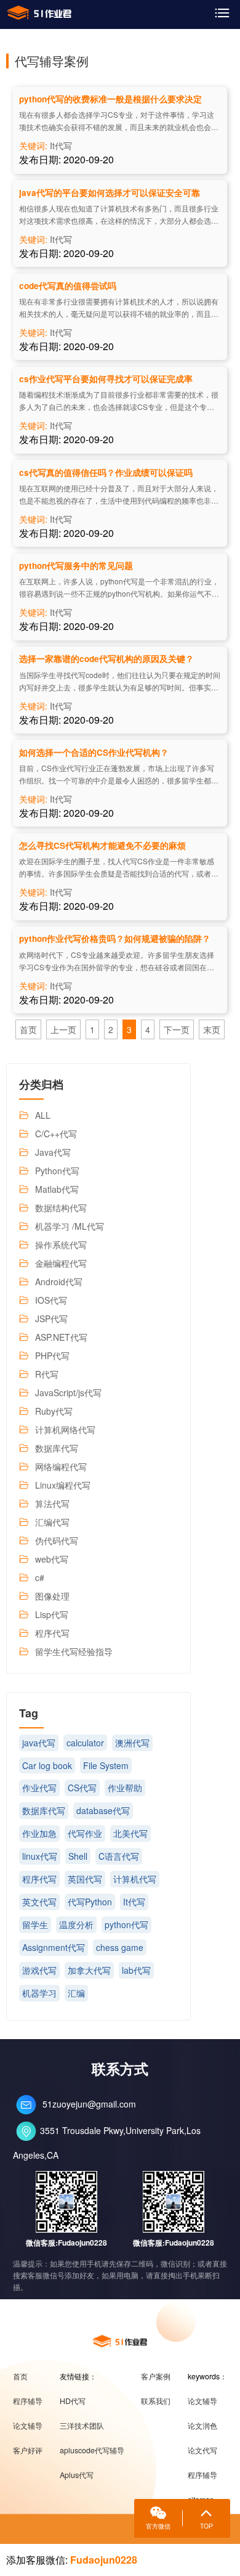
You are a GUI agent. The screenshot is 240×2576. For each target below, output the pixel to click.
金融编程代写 (61, 1263)
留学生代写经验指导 (74, 1651)
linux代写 (40, 1856)
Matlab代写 (57, 1189)
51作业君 (39, 13)
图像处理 (52, 1596)
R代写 (47, 1374)
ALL (43, 1115)
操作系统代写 (61, 1245)
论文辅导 (28, 2426)
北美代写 (130, 1833)
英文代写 (39, 1902)
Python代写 (57, 1171)
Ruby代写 (54, 1411)
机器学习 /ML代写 (70, 1226)
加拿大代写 (89, 1970)
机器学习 (39, 1993)
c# (40, 1577)
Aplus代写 (77, 2475)
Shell (78, 1856)
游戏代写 (39, 1970)
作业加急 (39, 1833)
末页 (212, 1029)
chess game (120, 1947)
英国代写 (85, 1879)
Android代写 (59, 1282)
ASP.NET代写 (61, 1337)
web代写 (52, 1559)
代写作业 (85, 1833)
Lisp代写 (52, 1614)
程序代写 (52, 1633)
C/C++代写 (56, 1134)
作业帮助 (125, 1788)
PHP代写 (52, 1355)
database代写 (103, 1810)
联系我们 (156, 2401)
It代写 (61, 145)
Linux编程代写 (63, 1485)
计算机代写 (135, 1879)
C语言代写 (119, 1856)
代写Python (90, 1902)
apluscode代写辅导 (92, 2450)
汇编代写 (52, 1522)
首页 (28, 1029)
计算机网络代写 (65, 1429)
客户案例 (156, 2376)
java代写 (39, 1743)
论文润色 (202, 2426)
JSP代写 (51, 1319)
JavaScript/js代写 (68, 1392)
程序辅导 (28, 2401)
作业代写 (39, 1788)
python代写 (126, 1924)
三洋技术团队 (82, 2426)
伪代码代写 (57, 1540)
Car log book (47, 1765)
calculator (85, 1743)
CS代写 (82, 1788)
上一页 (63, 1029)
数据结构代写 (61, 1208)
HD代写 (73, 2401)
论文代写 (202, 2450)
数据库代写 (57, 1448)
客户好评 (28, 2450)
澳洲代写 (132, 1743)
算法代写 (52, 1503)
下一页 (177, 1029)
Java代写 (53, 1152)
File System (106, 1765)
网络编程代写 (61, 1466)
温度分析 (76, 1924)
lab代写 (136, 1970)
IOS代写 (51, 1300)
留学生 (35, 1924)
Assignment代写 (54, 1947)
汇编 (76, 1993)
